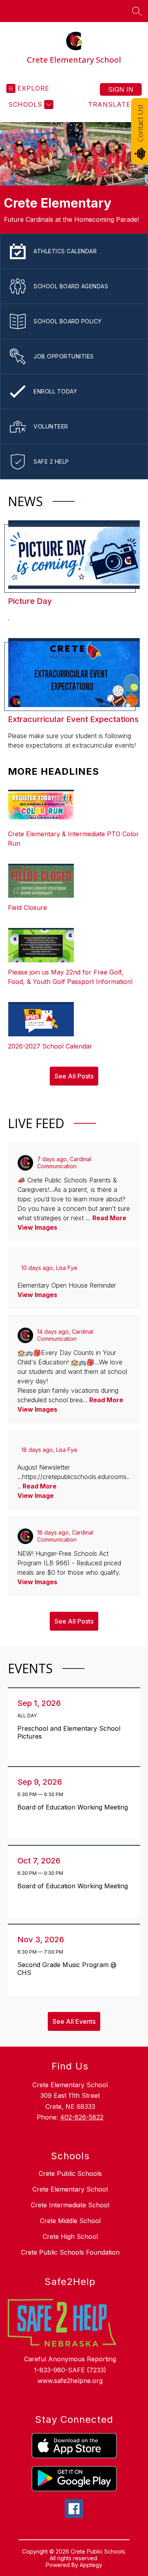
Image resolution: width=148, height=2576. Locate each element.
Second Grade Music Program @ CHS (67, 1969)
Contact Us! (140, 123)
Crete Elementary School (70, 2189)
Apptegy (91, 2565)
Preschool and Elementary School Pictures (69, 1732)
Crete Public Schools (70, 2173)
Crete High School (70, 2236)
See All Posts (74, 1076)
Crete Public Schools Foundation (70, 2252)
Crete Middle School (70, 2221)
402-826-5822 (82, 2117)
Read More (109, 1218)
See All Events (74, 2021)
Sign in (121, 89)
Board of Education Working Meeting (74, 1807)
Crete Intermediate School (70, 2205)
